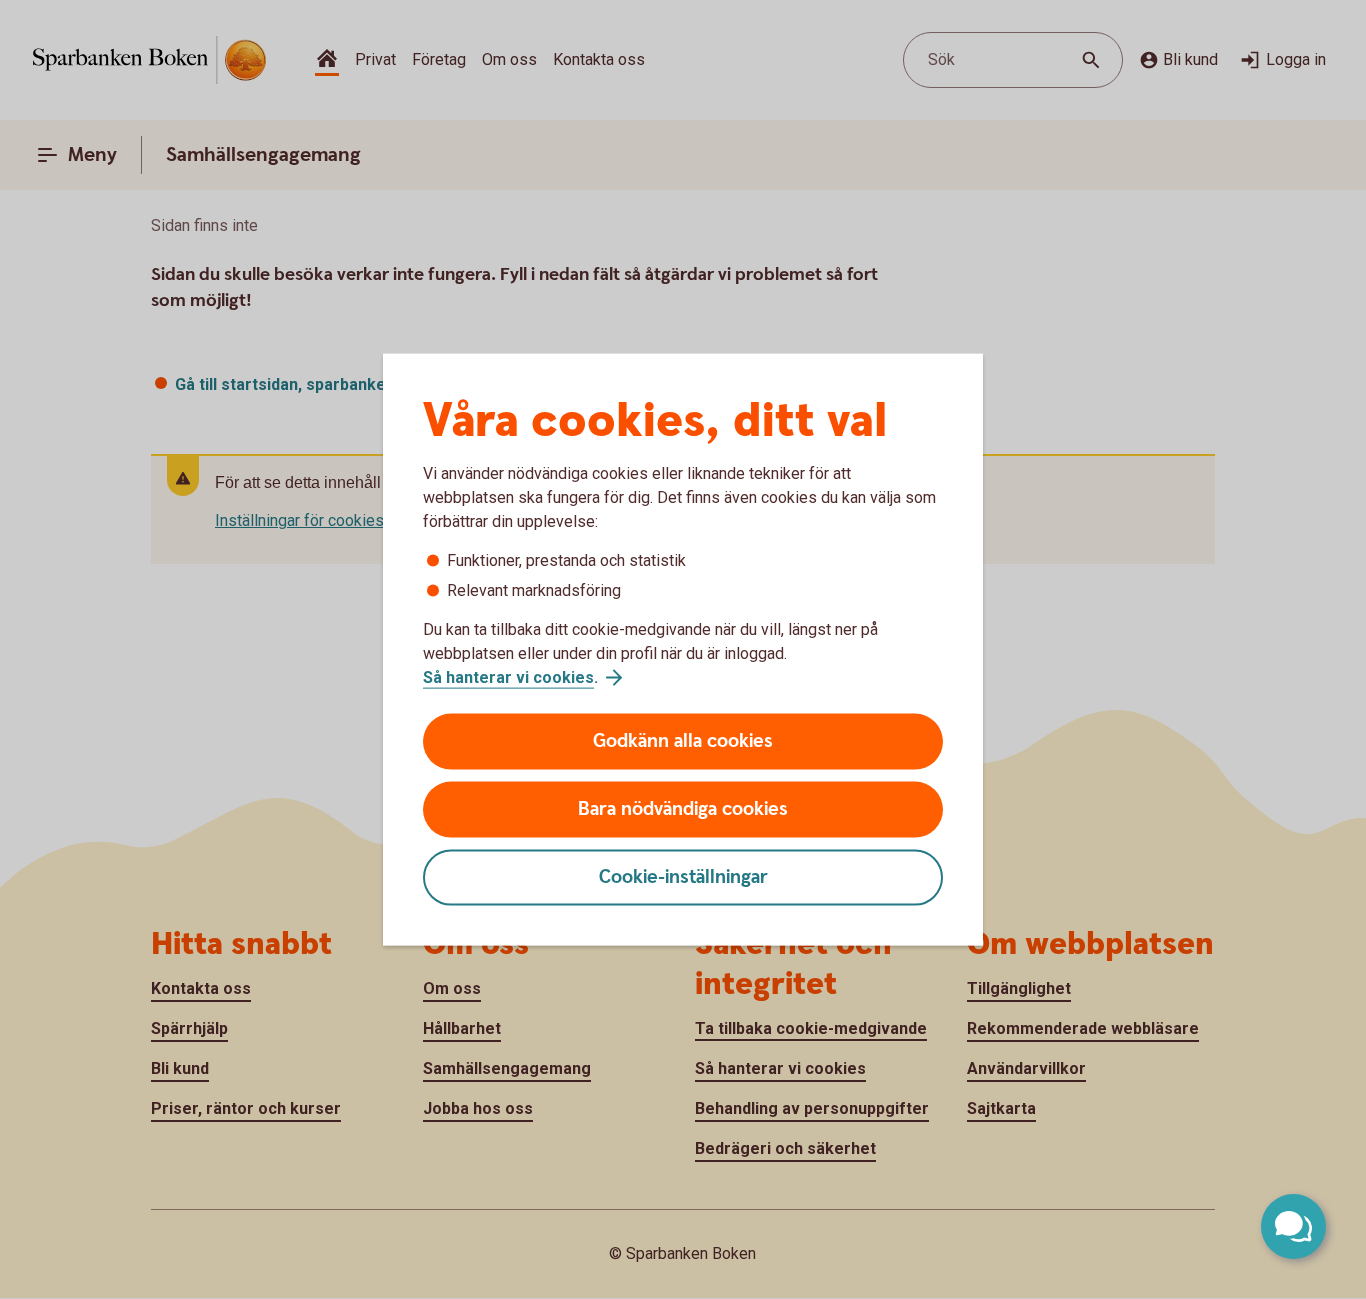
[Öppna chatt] (1293, 1226)
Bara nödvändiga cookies (683, 809)
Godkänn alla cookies (683, 741)
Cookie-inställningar (683, 877)
